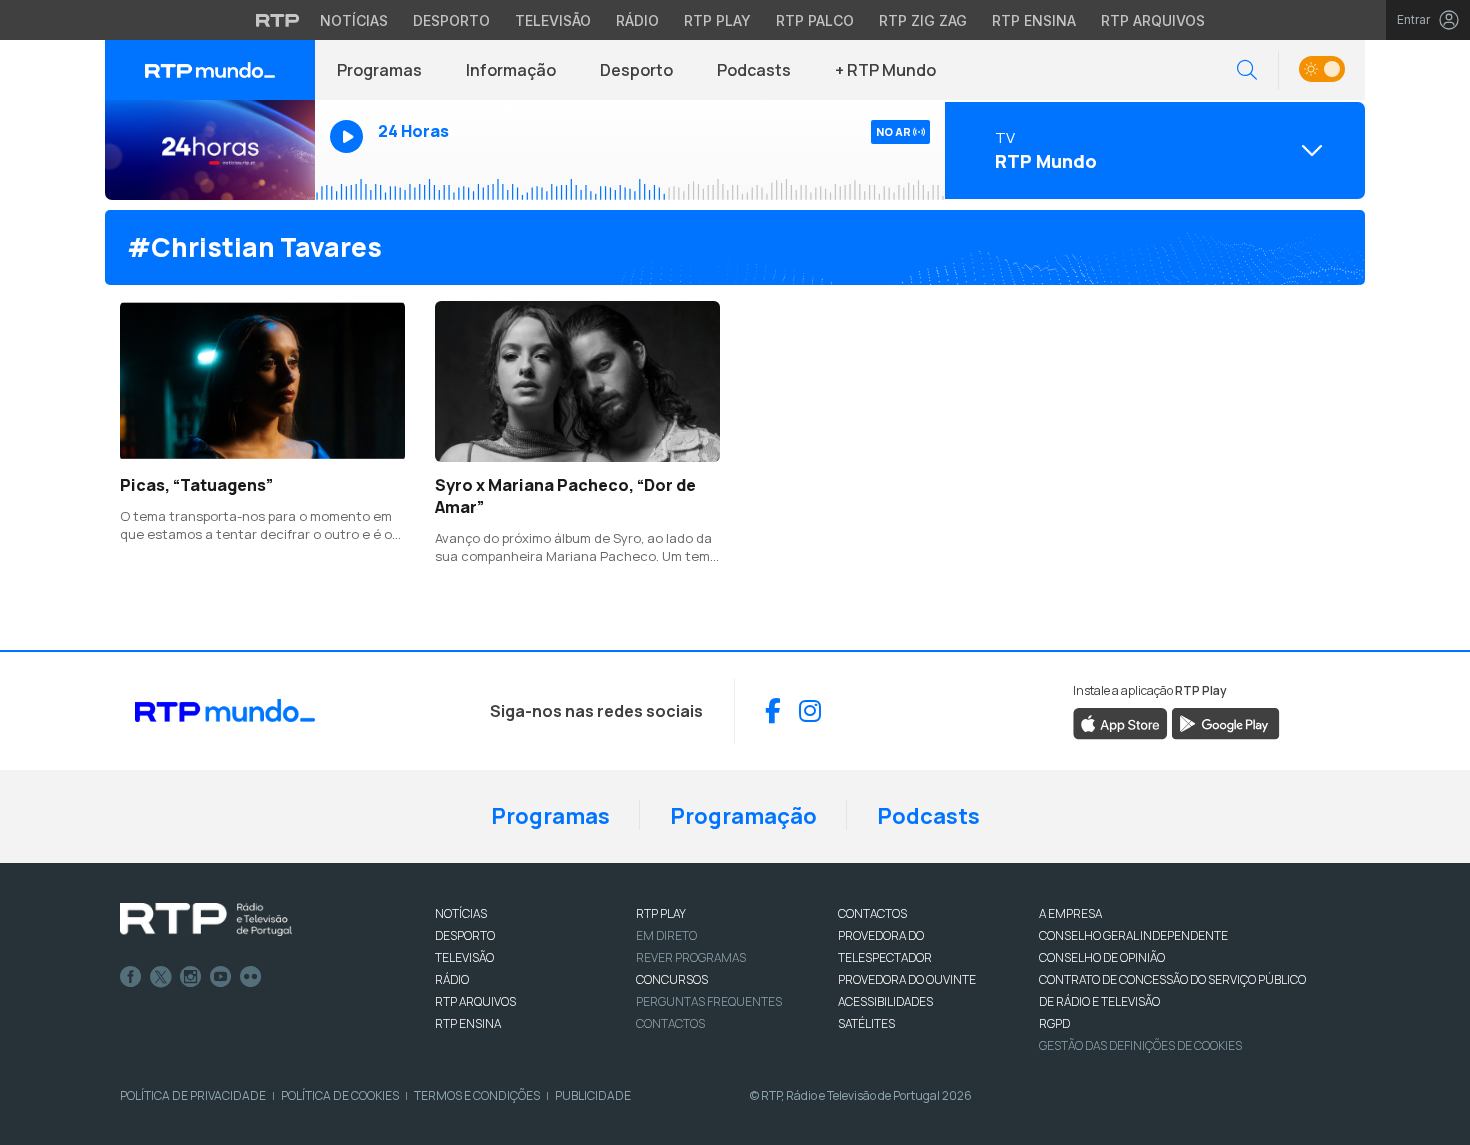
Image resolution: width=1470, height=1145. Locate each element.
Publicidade (593, 1095)
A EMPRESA (1070, 913)
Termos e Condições (477, 1095)
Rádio (637, 20)
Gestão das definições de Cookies (1140, 1045)
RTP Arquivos (1153, 20)
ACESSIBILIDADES (885, 1001)
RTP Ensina (1034, 20)
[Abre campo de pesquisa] (1247, 70)
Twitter (161, 977)
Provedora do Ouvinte (907, 979)
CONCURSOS (672, 979)
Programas (379, 70)
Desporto (451, 20)
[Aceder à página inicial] (210, 70)
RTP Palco (815, 20)
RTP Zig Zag (923, 20)
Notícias (354, 20)
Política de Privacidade (193, 1095)
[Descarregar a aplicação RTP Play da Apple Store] (1120, 722)
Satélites (866, 1023)
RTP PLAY (661, 913)
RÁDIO (452, 979)
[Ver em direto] (210, 150)
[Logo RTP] (206, 920)
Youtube (221, 977)
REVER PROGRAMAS (691, 957)
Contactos (670, 1023)
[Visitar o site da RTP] (278, 20)
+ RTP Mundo (885, 70)
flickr (251, 977)
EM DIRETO (666, 935)
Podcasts (754, 70)
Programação (743, 816)
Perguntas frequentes (709, 1001)
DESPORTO (465, 935)
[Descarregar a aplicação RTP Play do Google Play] (1225, 722)
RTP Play (717, 20)
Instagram (191, 977)
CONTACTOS (872, 913)
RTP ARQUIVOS (475, 1001)
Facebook (131, 977)
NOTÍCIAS (461, 913)
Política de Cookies (340, 1095)
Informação (511, 70)
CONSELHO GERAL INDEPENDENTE (1133, 935)
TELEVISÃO (464, 957)
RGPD (1054, 1023)
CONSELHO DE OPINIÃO (1102, 957)
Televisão (553, 20)
